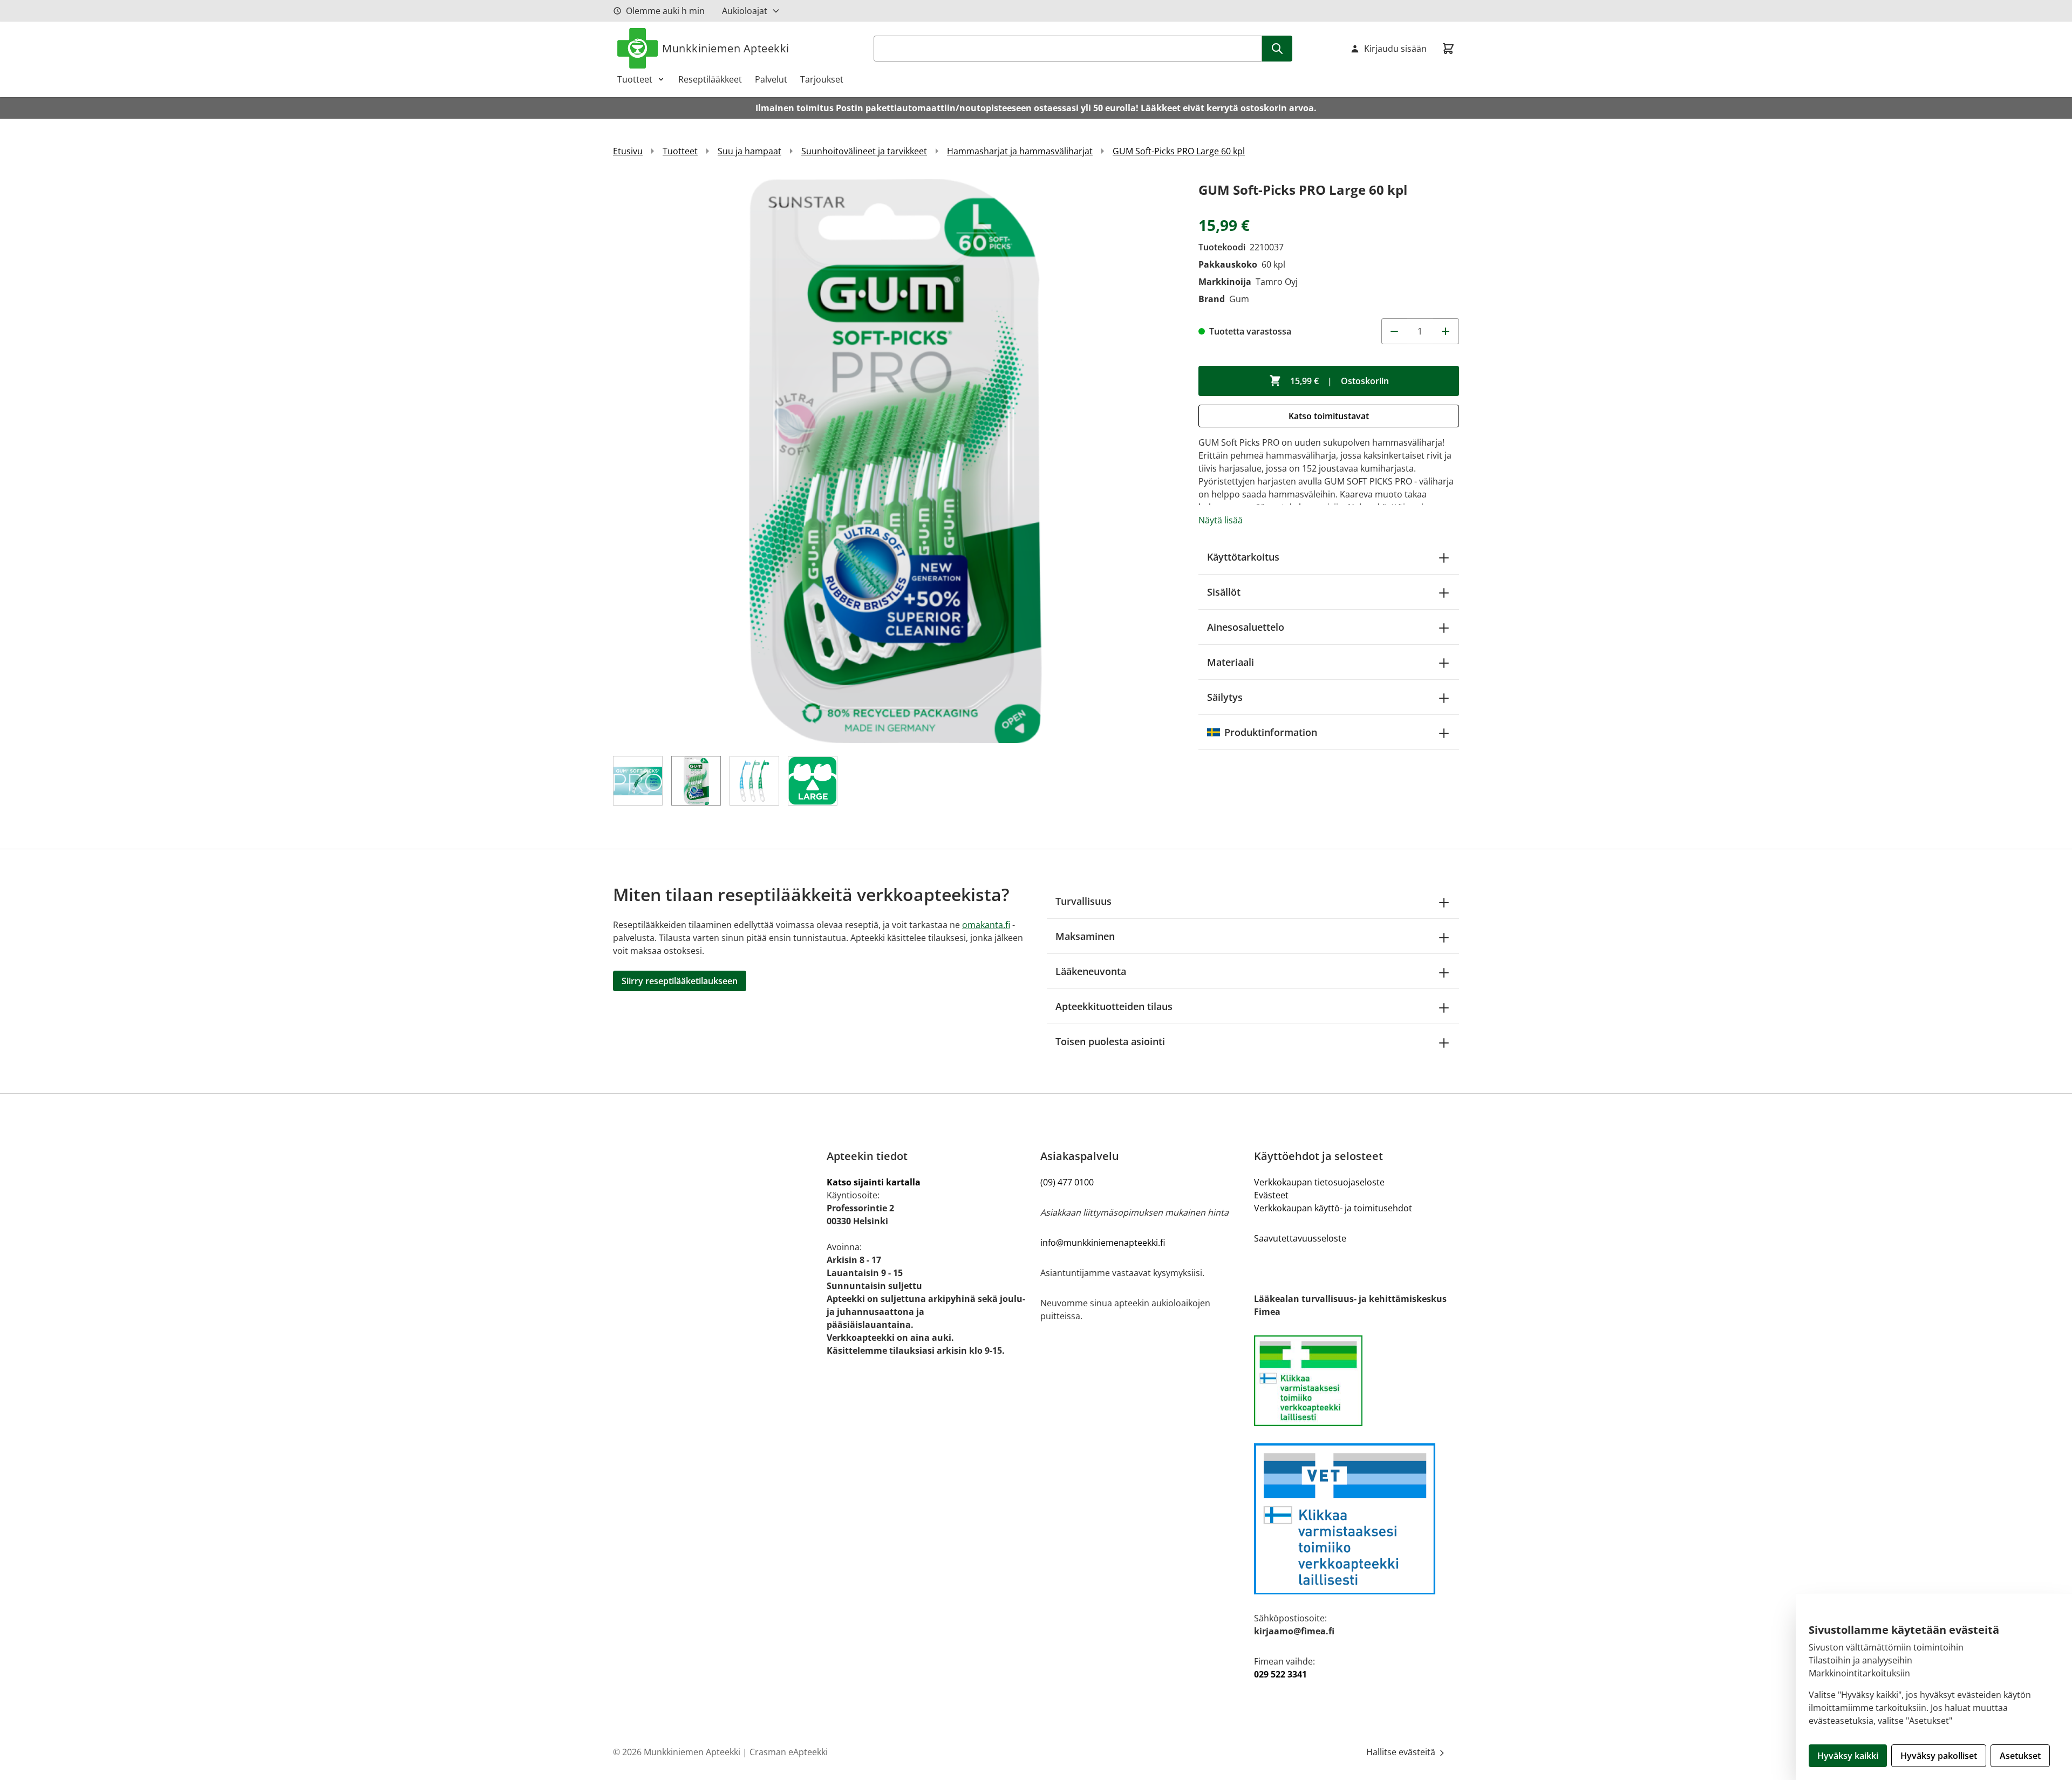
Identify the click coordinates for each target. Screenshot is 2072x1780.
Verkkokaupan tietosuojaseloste (1319, 1182)
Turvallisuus (1083, 901)
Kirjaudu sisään (1395, 49)
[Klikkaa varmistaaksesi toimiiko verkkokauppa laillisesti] (1357, 1381)
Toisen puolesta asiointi (1110, 1041)
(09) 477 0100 (1067, 1182)
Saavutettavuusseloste (1300, 1238)
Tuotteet (635, 79)
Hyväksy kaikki (1848, 1756)
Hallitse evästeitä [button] (1402, 1752)
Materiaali (1231, 662)
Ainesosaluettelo (1246, 627)
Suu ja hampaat (749, 151)
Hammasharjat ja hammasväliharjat (1020, 151)
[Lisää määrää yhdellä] (1446, 331)
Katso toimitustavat (1329, 416)
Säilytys (1225, 697)
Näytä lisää (1221, 520)
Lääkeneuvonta (1091, 971)
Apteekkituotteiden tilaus (1114, 1006)
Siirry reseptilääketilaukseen (680, 981)
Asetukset (2020, 1756)
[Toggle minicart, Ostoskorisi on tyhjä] (1448, 49)
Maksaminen (1085, 936)
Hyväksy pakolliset (1939, 1756)
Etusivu (628, 151)
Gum (1239, 299)
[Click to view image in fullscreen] (895, 461)
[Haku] (1277, 49)
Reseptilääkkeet (710, 79)
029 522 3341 (1280, 1674)
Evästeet (1271, 1195)
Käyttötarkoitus (1243, 557)
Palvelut (771, 79)
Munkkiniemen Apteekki (726, 48)
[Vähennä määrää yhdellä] (1394, 331)
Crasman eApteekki (789, 1752)
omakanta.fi (986, 925)
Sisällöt (1224, 592)
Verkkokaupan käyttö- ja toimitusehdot (1333, 1208)
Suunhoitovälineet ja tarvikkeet (864, 151)
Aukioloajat (745, 11)
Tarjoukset (822, 79)
